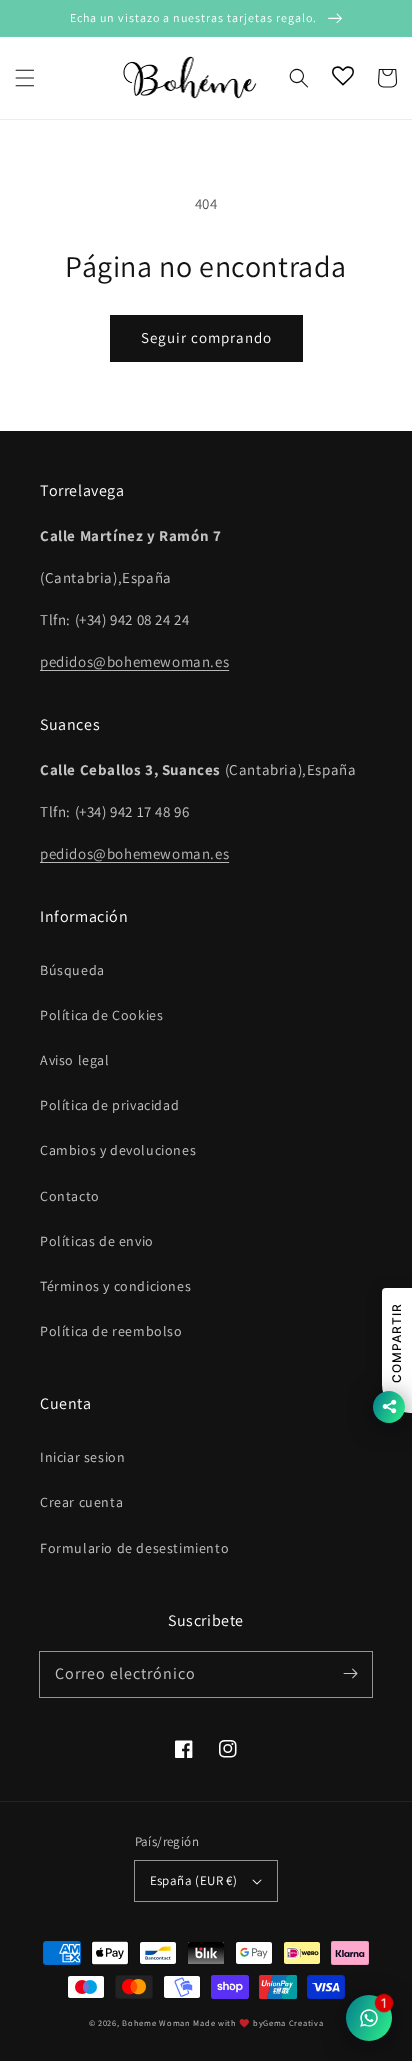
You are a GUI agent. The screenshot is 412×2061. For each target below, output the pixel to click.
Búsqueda (72, 970)
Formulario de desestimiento (134, 1548)
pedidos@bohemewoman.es (134, 661)
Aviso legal (75, 1060)
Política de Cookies (101, 1015)
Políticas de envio (97, 1241)
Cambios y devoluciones (118, 1150)
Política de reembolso (111, 1331)
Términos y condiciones (115, 1286)
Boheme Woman (156, 2022)
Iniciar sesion (82, 1457)
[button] (25, 78)
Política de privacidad (109, 1105)
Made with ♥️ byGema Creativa (258, 2022)
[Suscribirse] (350, 1674)
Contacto (70, 1196)
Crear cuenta (81, 1502)
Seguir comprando (206, 337)
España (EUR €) (194, 1880)
